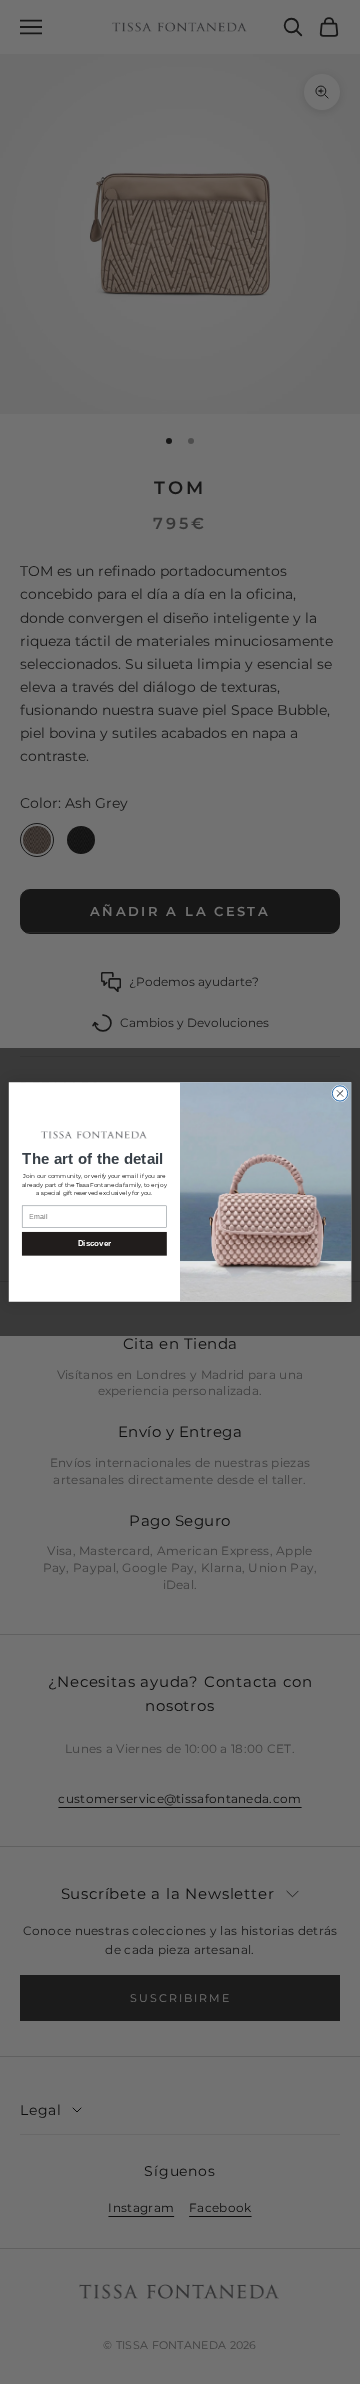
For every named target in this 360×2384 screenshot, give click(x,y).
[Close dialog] (339, 1093)
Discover (94, 1244)
